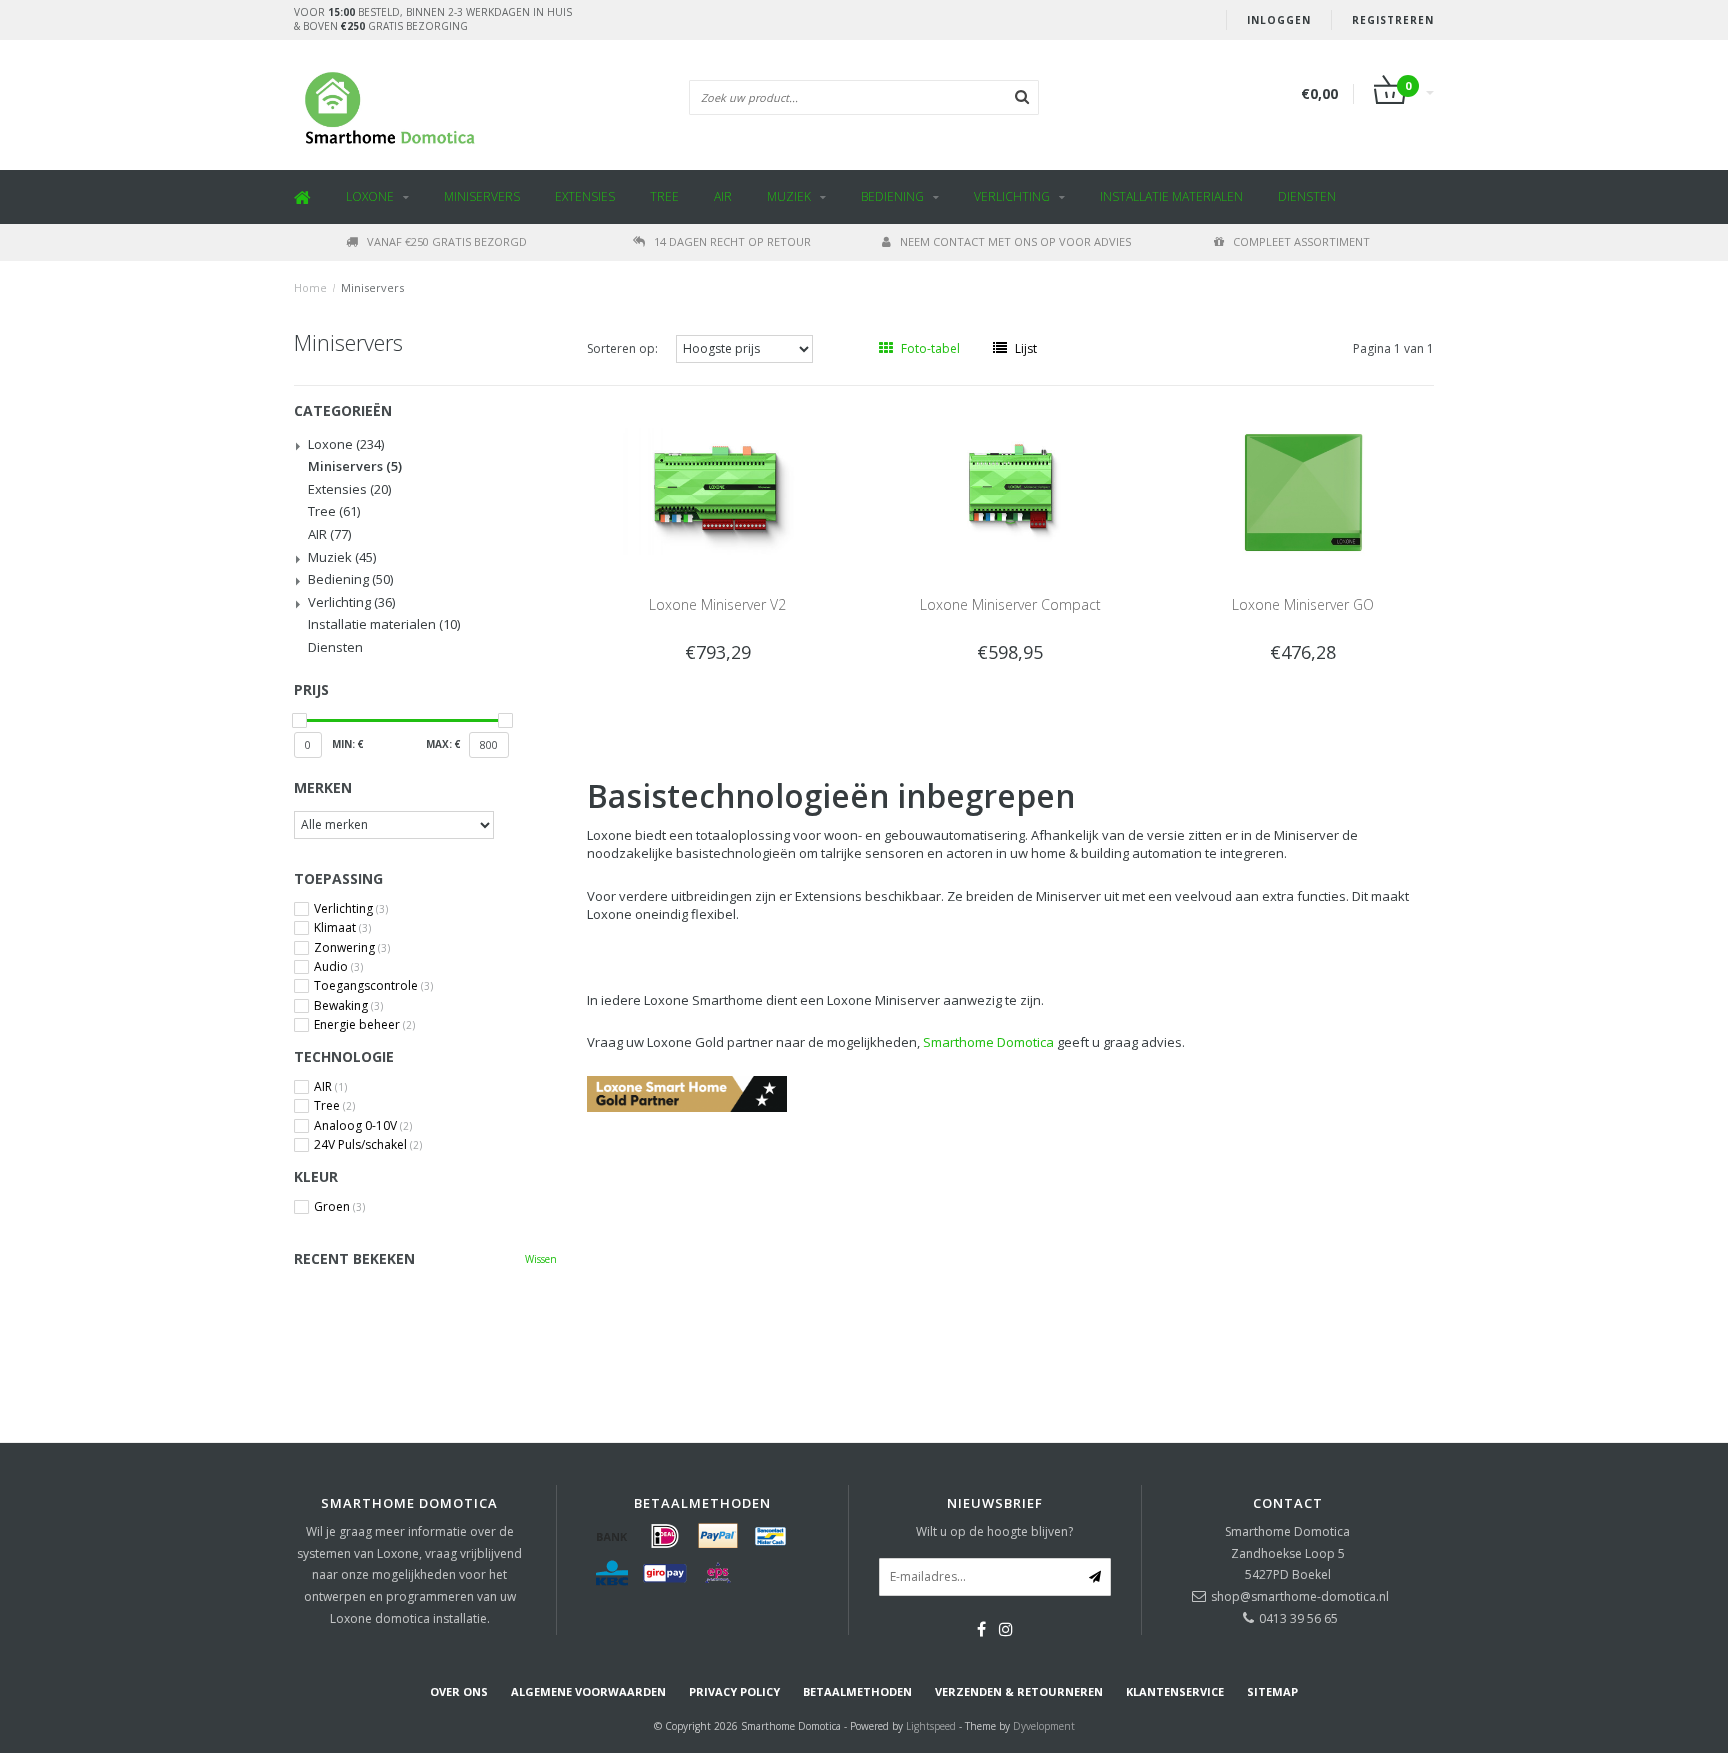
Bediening (892, 196)
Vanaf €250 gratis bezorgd (447, 241)
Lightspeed (931, 1726)
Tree (664, 196)
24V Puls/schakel (368, 1145)
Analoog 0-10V (363, 1126)
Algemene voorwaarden (588, 1691)
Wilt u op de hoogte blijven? (994, 1531)
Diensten (1307, 196)
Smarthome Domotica (988, 1042)
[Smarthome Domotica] (687, 1092)
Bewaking (348, 1006)
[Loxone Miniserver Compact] (1010, 490)
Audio (338, 967)
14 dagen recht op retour (732, 241)
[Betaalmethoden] (612, 1536)
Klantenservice (1175, 1691)
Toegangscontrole (373, 986)
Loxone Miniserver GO (1303, 604)
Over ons (459, 1691)
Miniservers (482, 196)
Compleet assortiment (1301, 241)
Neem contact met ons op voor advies (1015, 241)
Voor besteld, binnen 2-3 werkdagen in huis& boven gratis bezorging (433, 19)
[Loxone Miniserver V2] (717, 490)
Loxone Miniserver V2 (717, 604)
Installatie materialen (1171, 196)
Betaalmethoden (857, 1691)
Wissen (541, 1259)
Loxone (370, 196)
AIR (723, 196)
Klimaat (342, 928)
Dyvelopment (1044, 1726)
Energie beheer (364, 1025)
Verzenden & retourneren (1019, 1691)
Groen (339, 1207)
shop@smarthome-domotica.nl (1300, 1596)
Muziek (789, 196)
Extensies (585, 196)
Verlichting (1012, 196)
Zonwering (352, 948)
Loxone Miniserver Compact (1010, 604)
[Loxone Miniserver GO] (1302, 490)
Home (310, 287)
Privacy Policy (734, 1691)
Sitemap (1272, 1691)
